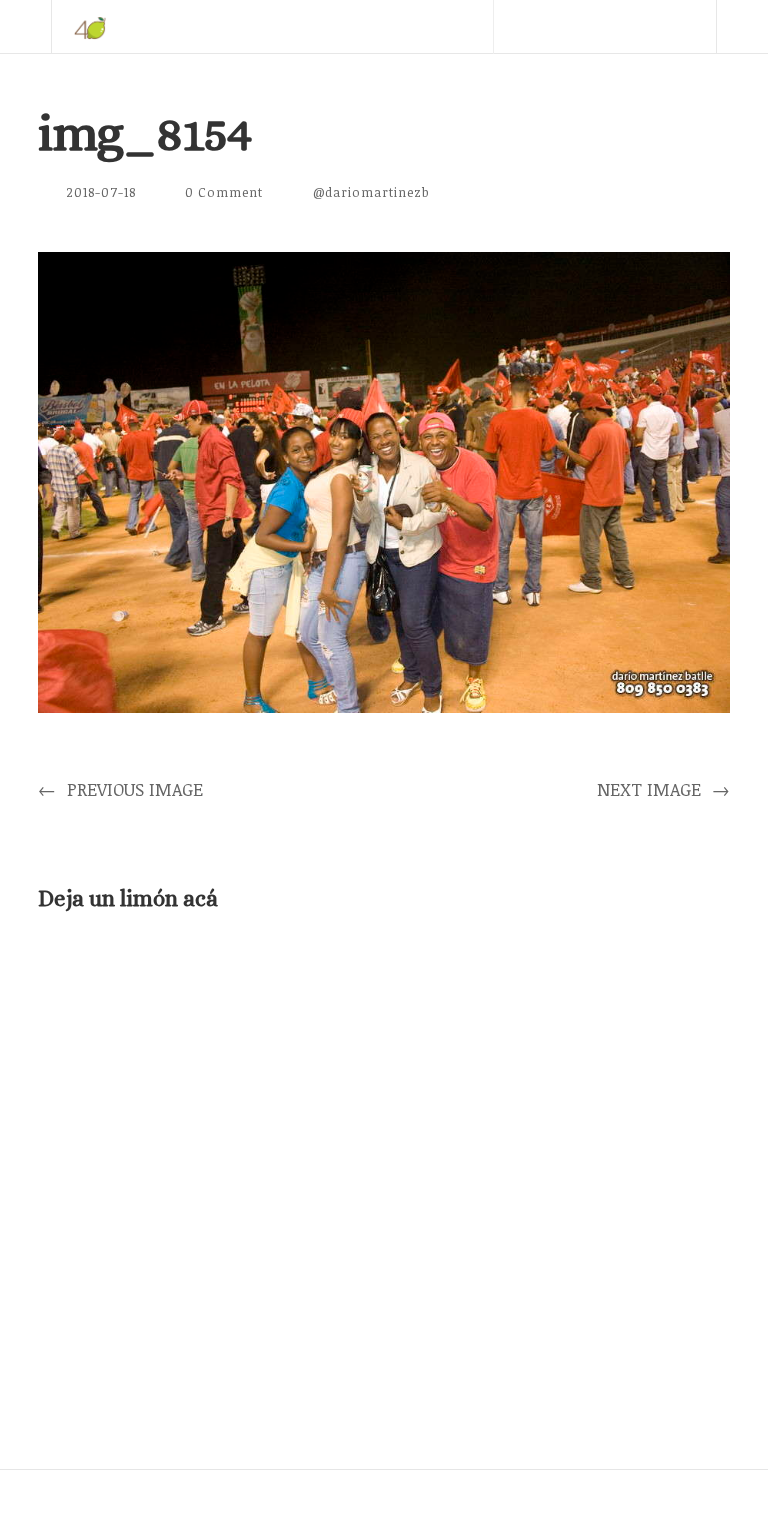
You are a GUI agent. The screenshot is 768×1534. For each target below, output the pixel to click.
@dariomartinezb (371, 192)
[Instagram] (690, 80)
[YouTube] (633, 80)
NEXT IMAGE (663, 789)
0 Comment (224, 192)
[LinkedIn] (576, 80)
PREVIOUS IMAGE (120, 789)
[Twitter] (519, 80)
